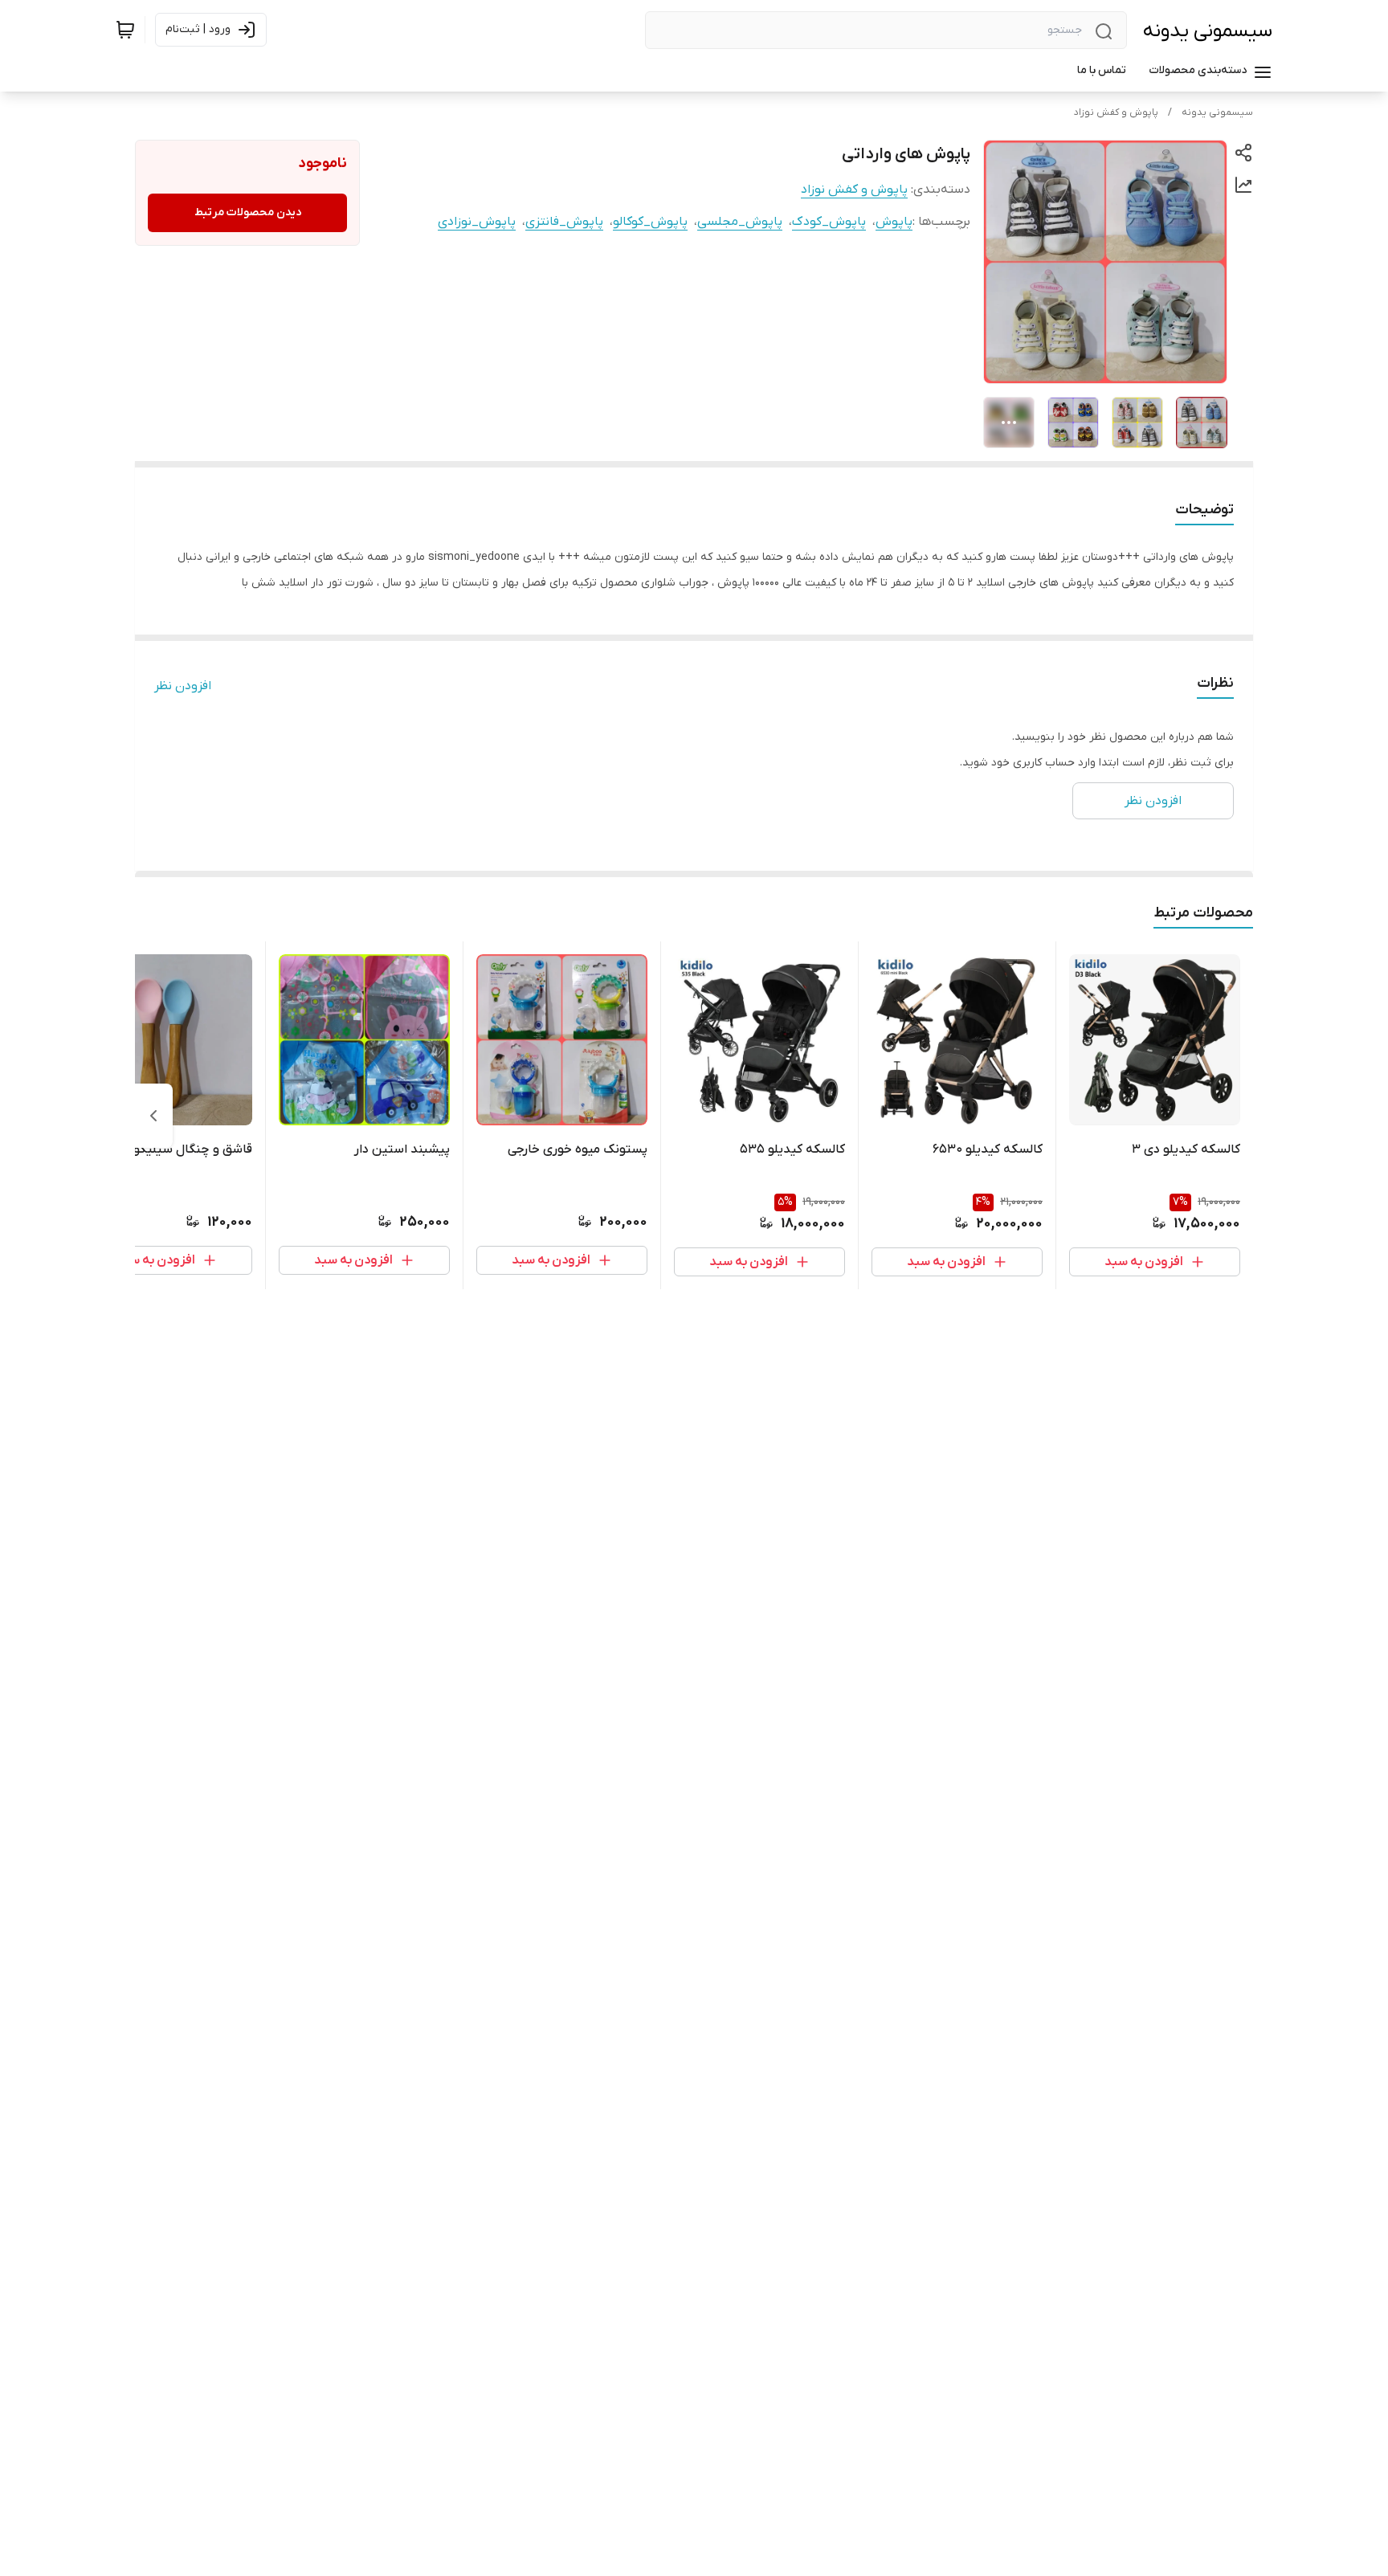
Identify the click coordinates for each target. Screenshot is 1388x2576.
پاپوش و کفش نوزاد (1116, 112)
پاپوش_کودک (829, 222)
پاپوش (894, 222)
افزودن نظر (183, 686)
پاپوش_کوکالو (650, 222)
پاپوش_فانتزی (564, 222)
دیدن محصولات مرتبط (248, 212)
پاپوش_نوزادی (477, 222)
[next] (153, 1116)
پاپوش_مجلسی (740, 222)
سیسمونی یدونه (1208, 31)
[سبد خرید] (125, 30)
